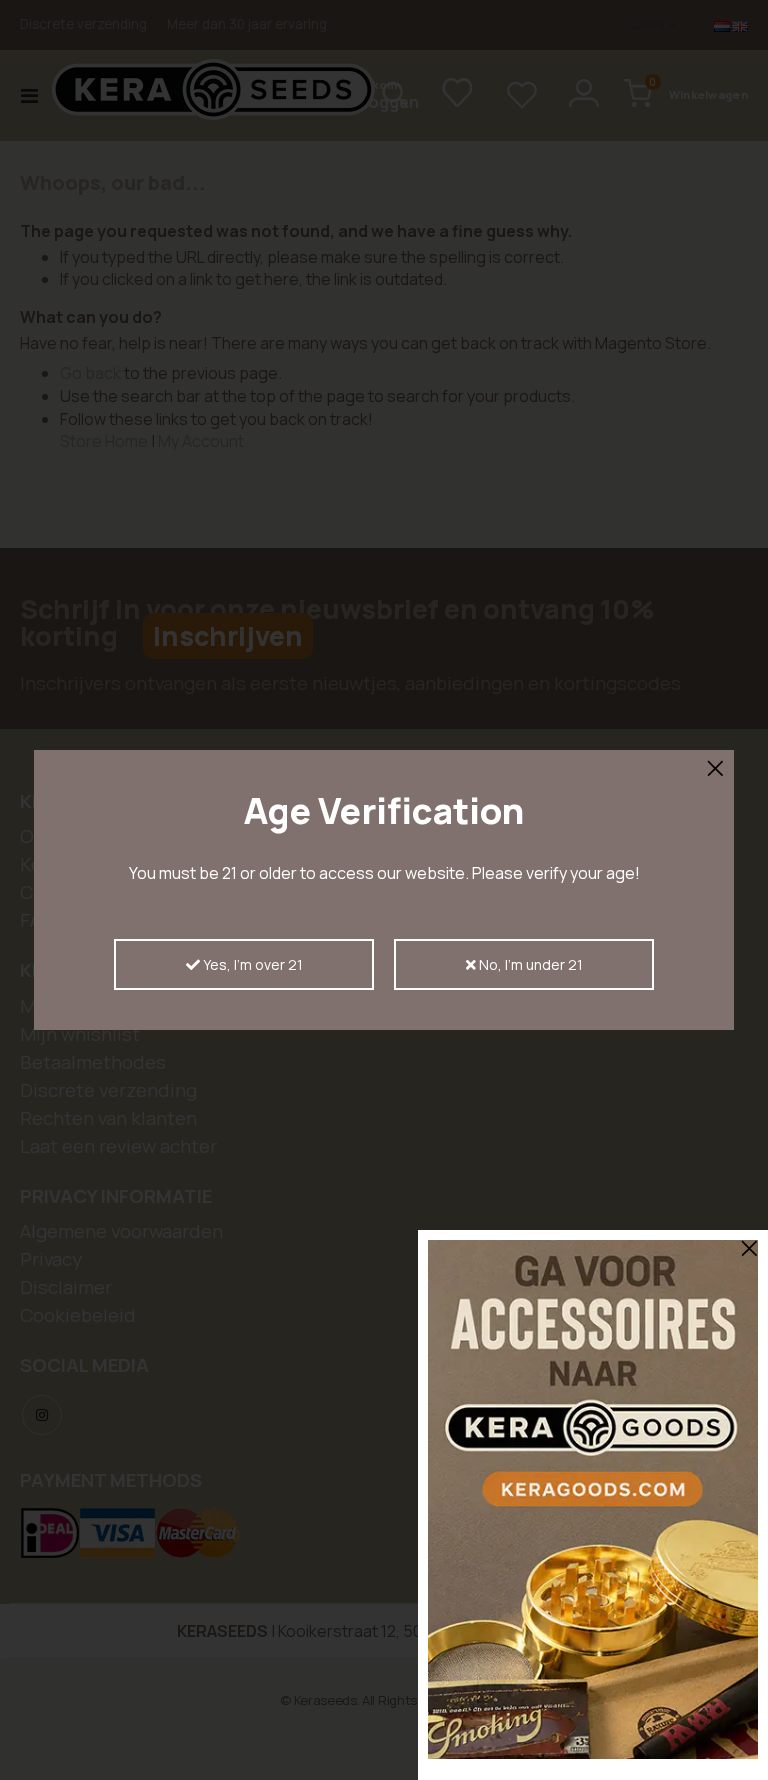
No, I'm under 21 (529, 964)
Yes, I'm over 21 (251, 964)
